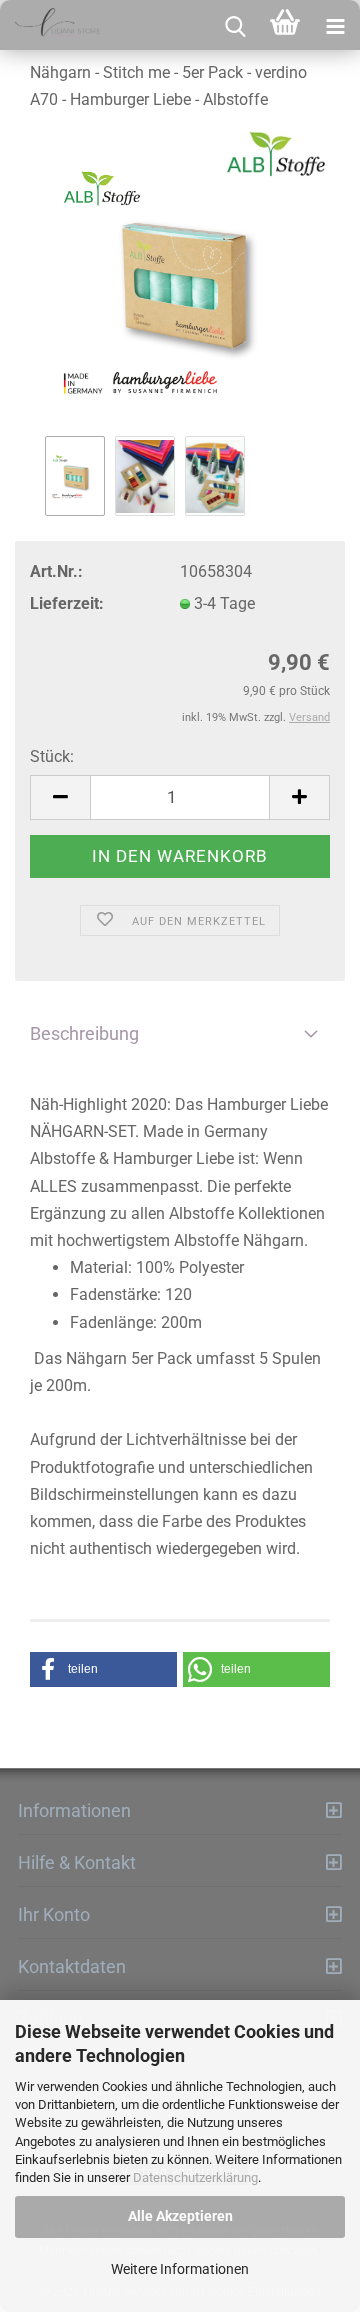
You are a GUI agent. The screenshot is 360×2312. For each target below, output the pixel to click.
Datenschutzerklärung (195, 2177)
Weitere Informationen (180, 2269)
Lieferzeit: (67, 603)
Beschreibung (84, 1033)
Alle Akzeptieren (180, 2216)
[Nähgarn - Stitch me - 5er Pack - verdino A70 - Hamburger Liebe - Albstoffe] (180, 281)
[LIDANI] (50, 25)
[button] (103, 1669)
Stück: (52, 756)
